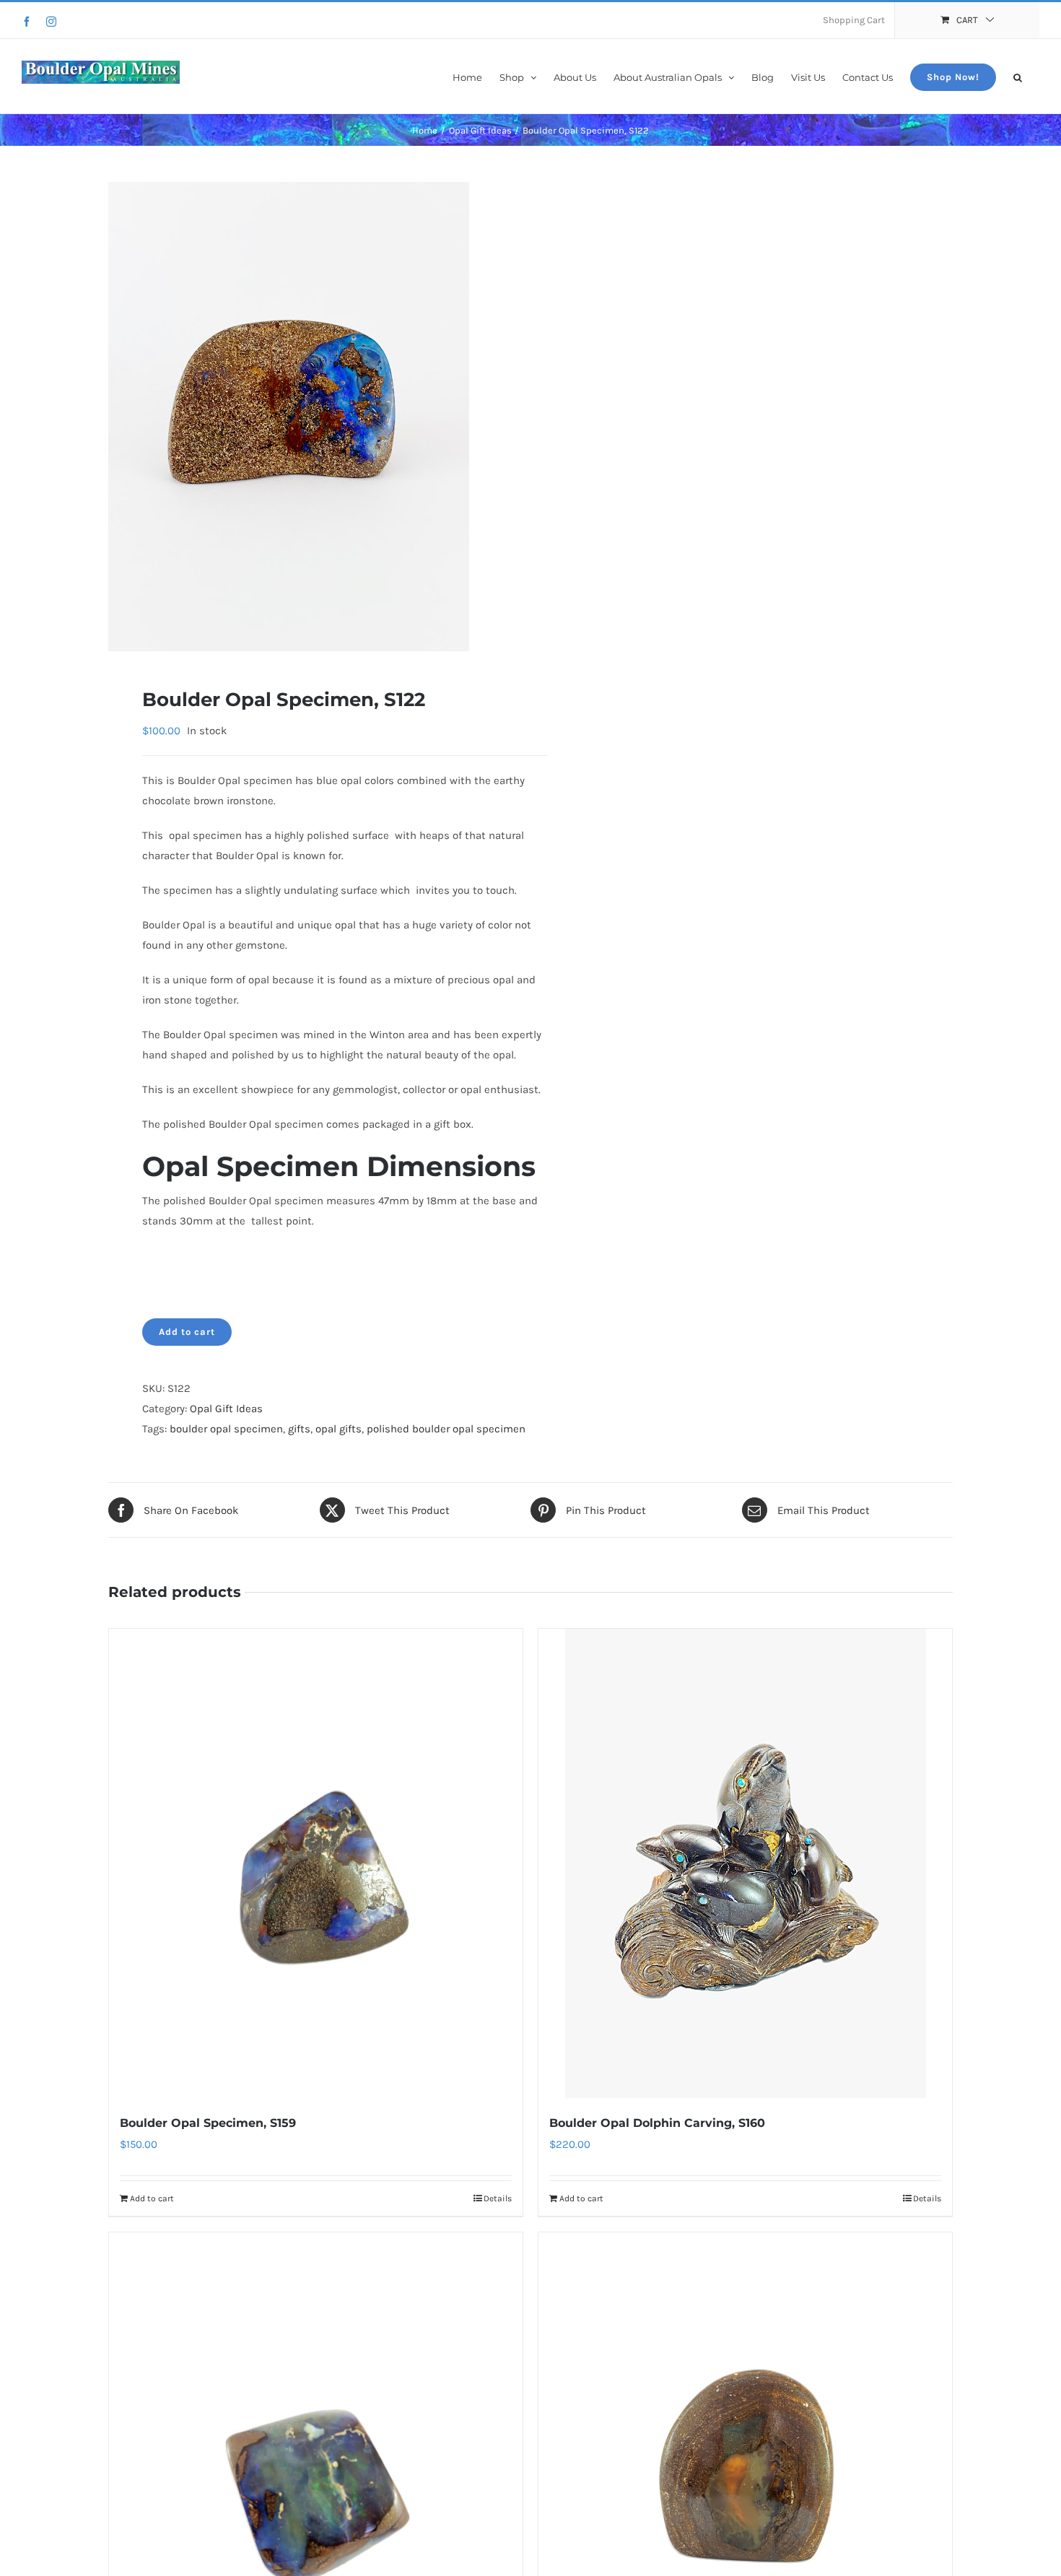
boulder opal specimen (226, 1429)
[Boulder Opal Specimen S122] (311, 417)
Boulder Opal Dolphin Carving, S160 (657, 2123)
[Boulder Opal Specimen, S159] (316, 1863)
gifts (299, 1429)
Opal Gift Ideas (226, 1409)
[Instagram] (51, 22)
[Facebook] (27, 22)
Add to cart (187, 1332)
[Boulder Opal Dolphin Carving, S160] (745, 1863)
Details (498, 2198)
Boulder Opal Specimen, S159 (208, 2123)
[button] (1018, 76)
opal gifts (339, 1429)
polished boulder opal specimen (446, 1429)
